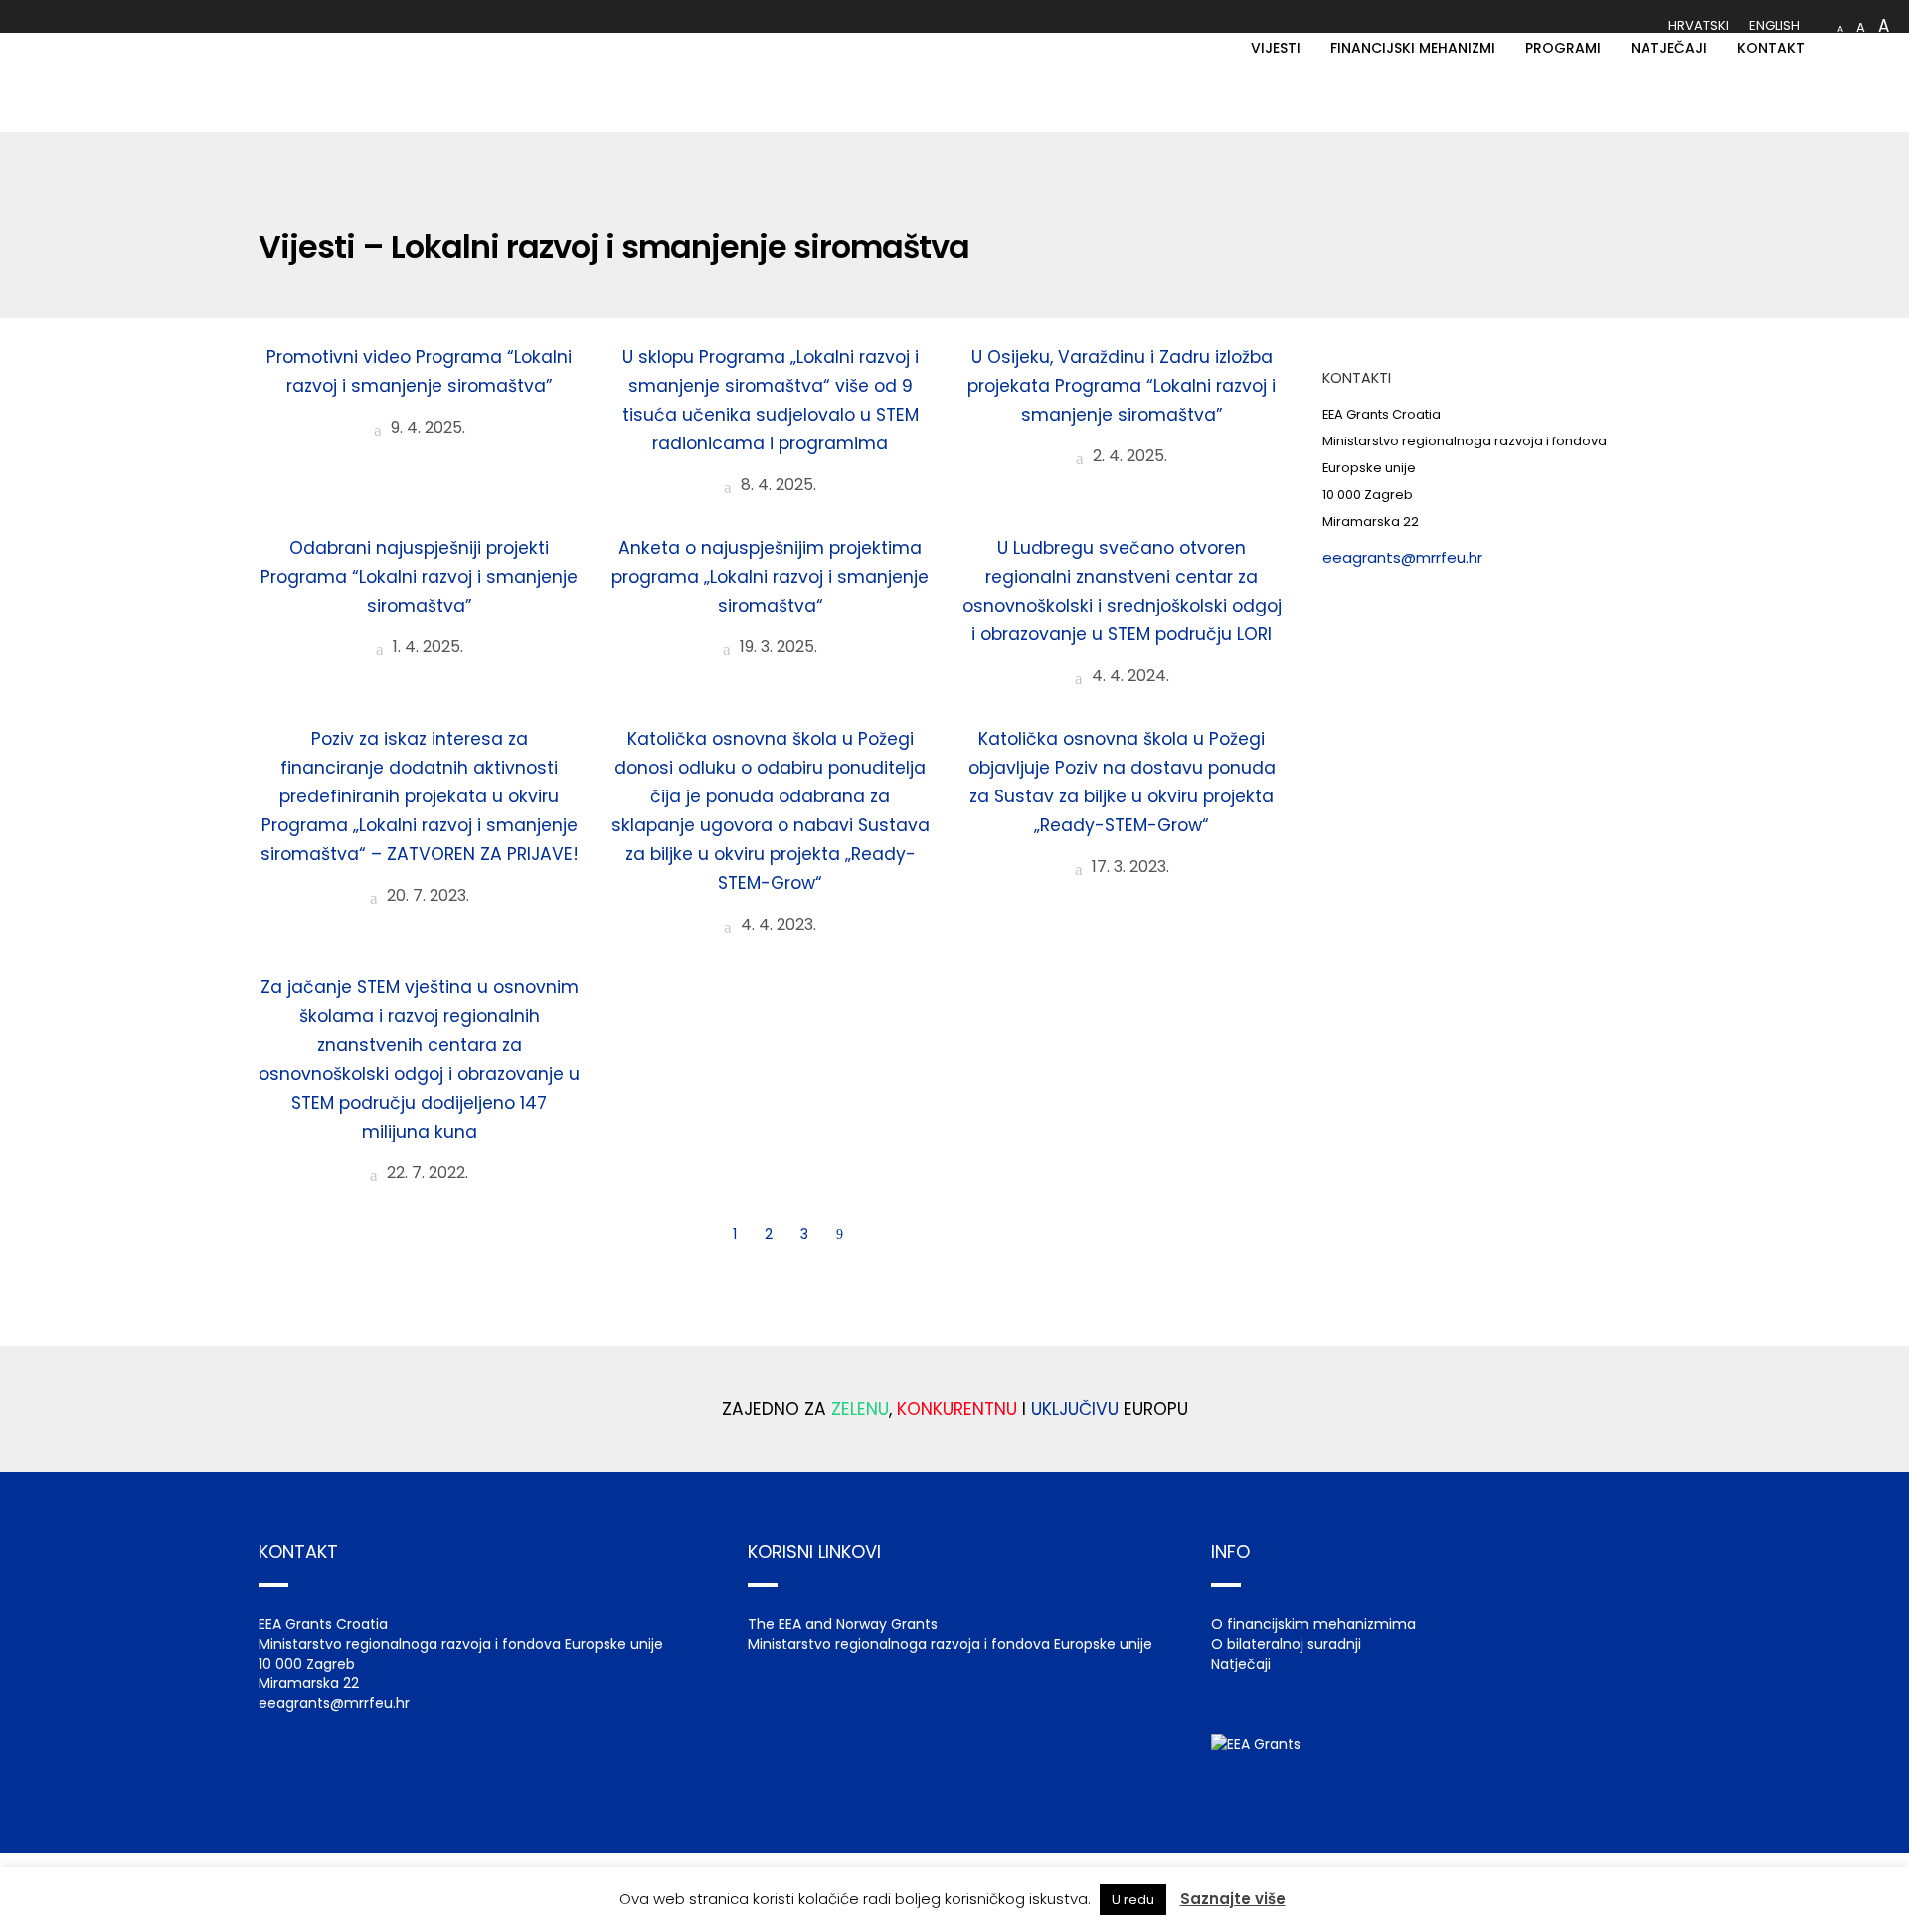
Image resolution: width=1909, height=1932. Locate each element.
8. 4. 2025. (777, 485)
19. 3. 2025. (777, 647)
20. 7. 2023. (426, 895)
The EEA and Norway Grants (843, 1624)
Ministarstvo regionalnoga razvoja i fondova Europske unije (950, 1644)
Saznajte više (1233, 1899)
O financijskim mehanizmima (1313, 1624)
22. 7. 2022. (426, 1173)
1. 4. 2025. (426, 647)
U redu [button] (1133, 1900)
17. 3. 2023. (1128, 867)
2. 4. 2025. (1128, 456)
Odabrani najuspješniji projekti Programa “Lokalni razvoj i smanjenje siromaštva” (419, 577)
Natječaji (1241, 1664)
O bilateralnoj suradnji (1286, 1644)
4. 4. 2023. (777, 924)
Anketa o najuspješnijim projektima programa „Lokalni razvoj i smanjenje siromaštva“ (770, 577)
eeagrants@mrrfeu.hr (1402, 557)
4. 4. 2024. (1128, 676)
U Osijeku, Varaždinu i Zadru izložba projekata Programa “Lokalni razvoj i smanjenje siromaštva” (1122, 386)
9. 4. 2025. (426, 427)
